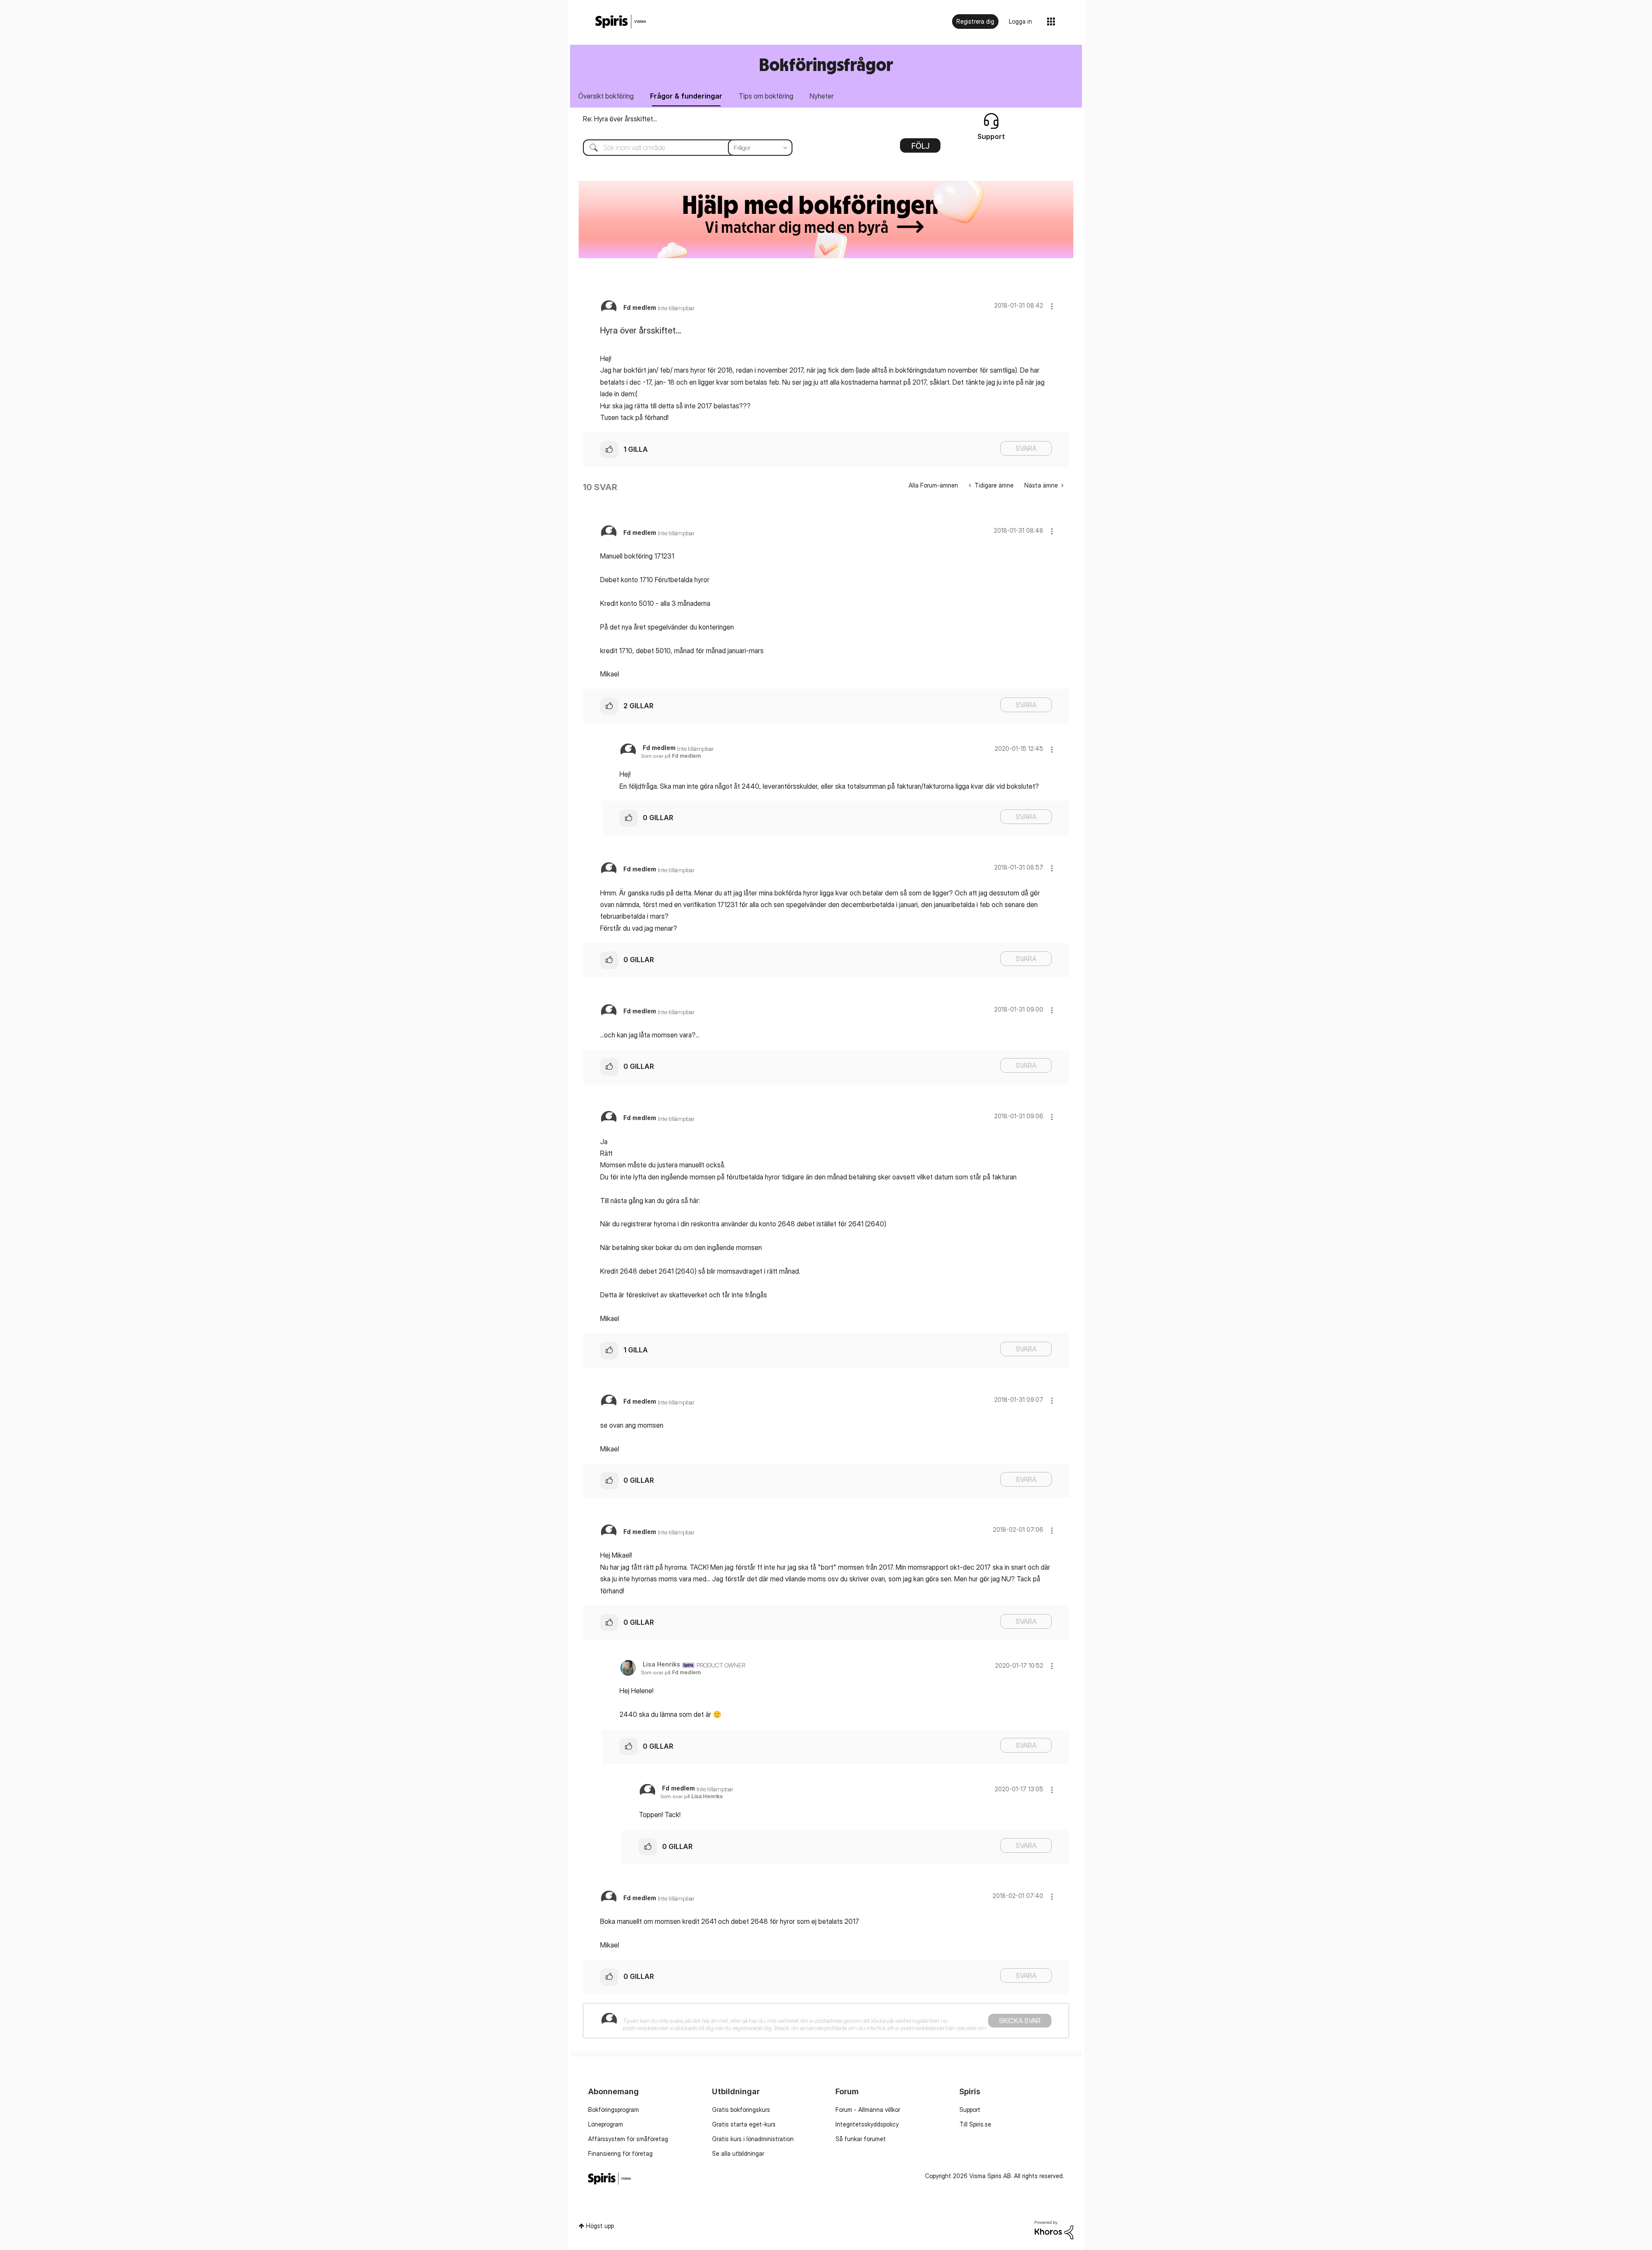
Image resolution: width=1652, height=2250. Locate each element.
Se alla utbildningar (738, 2153)
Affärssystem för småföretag (628, 2139)
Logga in (1020, 21)
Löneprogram (606, 2124)
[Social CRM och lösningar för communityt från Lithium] (1054, 2229)
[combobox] (681, 148)
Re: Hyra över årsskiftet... (620, 119)
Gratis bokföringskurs (741, 2110)
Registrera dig (975, 21)
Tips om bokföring (766, 96)
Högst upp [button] (600, 2226)
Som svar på (671, 756)
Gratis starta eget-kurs (744, 2124)
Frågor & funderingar (686, 96)
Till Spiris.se (975, 2124)
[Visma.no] (621, 22)
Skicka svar (1020, 2021)
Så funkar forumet (861, 2139)
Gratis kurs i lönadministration (753, 2139)
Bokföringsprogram (613, 2110)
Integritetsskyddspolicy (867, 2124)
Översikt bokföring (606, 96)
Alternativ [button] (920, 148)
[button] (1052, 306)
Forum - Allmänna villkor (868, 2110)
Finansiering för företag (620, 2153)
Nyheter (822, 96)
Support (970, 2110)
